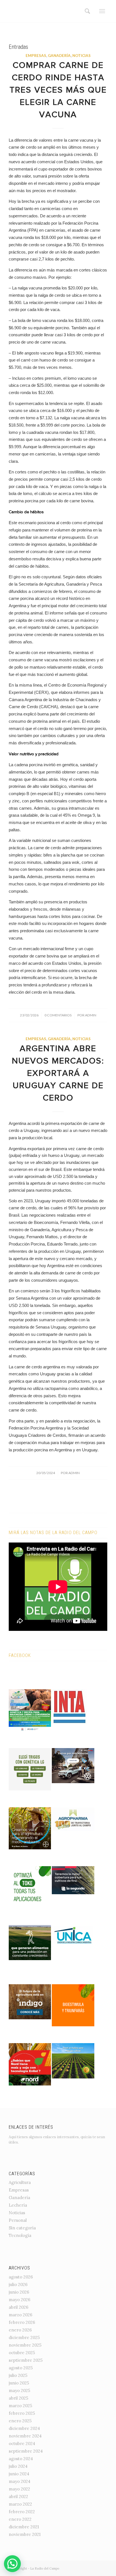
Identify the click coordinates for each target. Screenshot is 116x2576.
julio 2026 (18, 2284)
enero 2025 (20, 2421)
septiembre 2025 (26, 2360)
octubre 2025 (22, 2353)
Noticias (82, 56)
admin (91, 1015)
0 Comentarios (58, 1015)
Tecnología (20, 2235)
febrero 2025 (22, 2413)
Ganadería (59, 56)
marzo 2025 (20, 2406)
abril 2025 (18, 2398)
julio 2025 (18, 2375)
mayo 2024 (20, 2481)
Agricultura (20, 2182)
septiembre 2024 (26, 2451)
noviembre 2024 (25, 2436)
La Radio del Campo (45, 2568)
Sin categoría (22, 2228)
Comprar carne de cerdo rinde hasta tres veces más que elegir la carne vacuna (58, 91)
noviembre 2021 (25, 2534)
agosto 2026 (21, 2277)
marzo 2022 (20, 2504)
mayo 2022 (19, 2489)
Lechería (18, 2205)
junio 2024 (19, 2474)
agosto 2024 (21, 2459)
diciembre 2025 (24, 2337)
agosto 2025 (21, 2368)
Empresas (36, 56)
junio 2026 (19, 2292)
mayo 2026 (20, 2300)
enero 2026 (20, 2330)
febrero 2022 (22, 2512)
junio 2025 (19, 2383)
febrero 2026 (22, 2322)
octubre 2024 (22, 2443)
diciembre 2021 (24, 2527)
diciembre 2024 (24, 2428)
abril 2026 (19, 2307)
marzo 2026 (21, 2315)
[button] (12, 2564)
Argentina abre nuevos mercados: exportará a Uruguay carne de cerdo (58, 1074)
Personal (18, 2220)
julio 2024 (18, 2466)
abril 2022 (18, 2496)
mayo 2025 (19, 2390)
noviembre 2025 (25, 2345)
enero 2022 (20, 2519)
